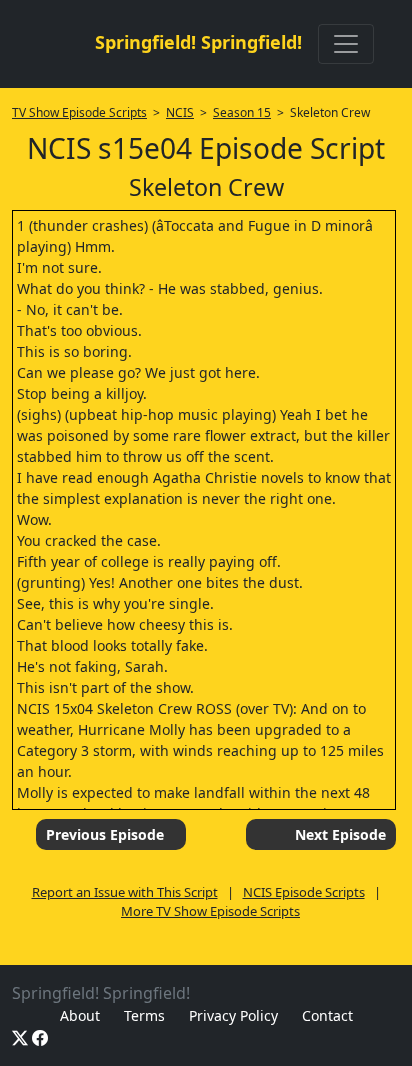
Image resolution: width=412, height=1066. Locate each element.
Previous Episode (105, 834)
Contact (327, 1015)
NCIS (180, 112)
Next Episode (340, 834)
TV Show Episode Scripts (79, 112)
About (80, 1015)
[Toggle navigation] (346, 44)
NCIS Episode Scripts (304, 892)
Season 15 (242, 112)
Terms (144, 1015)
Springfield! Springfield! (198, 42)
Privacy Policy (233, 1015)
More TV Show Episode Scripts (210, 911)
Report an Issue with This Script (125, 892)
